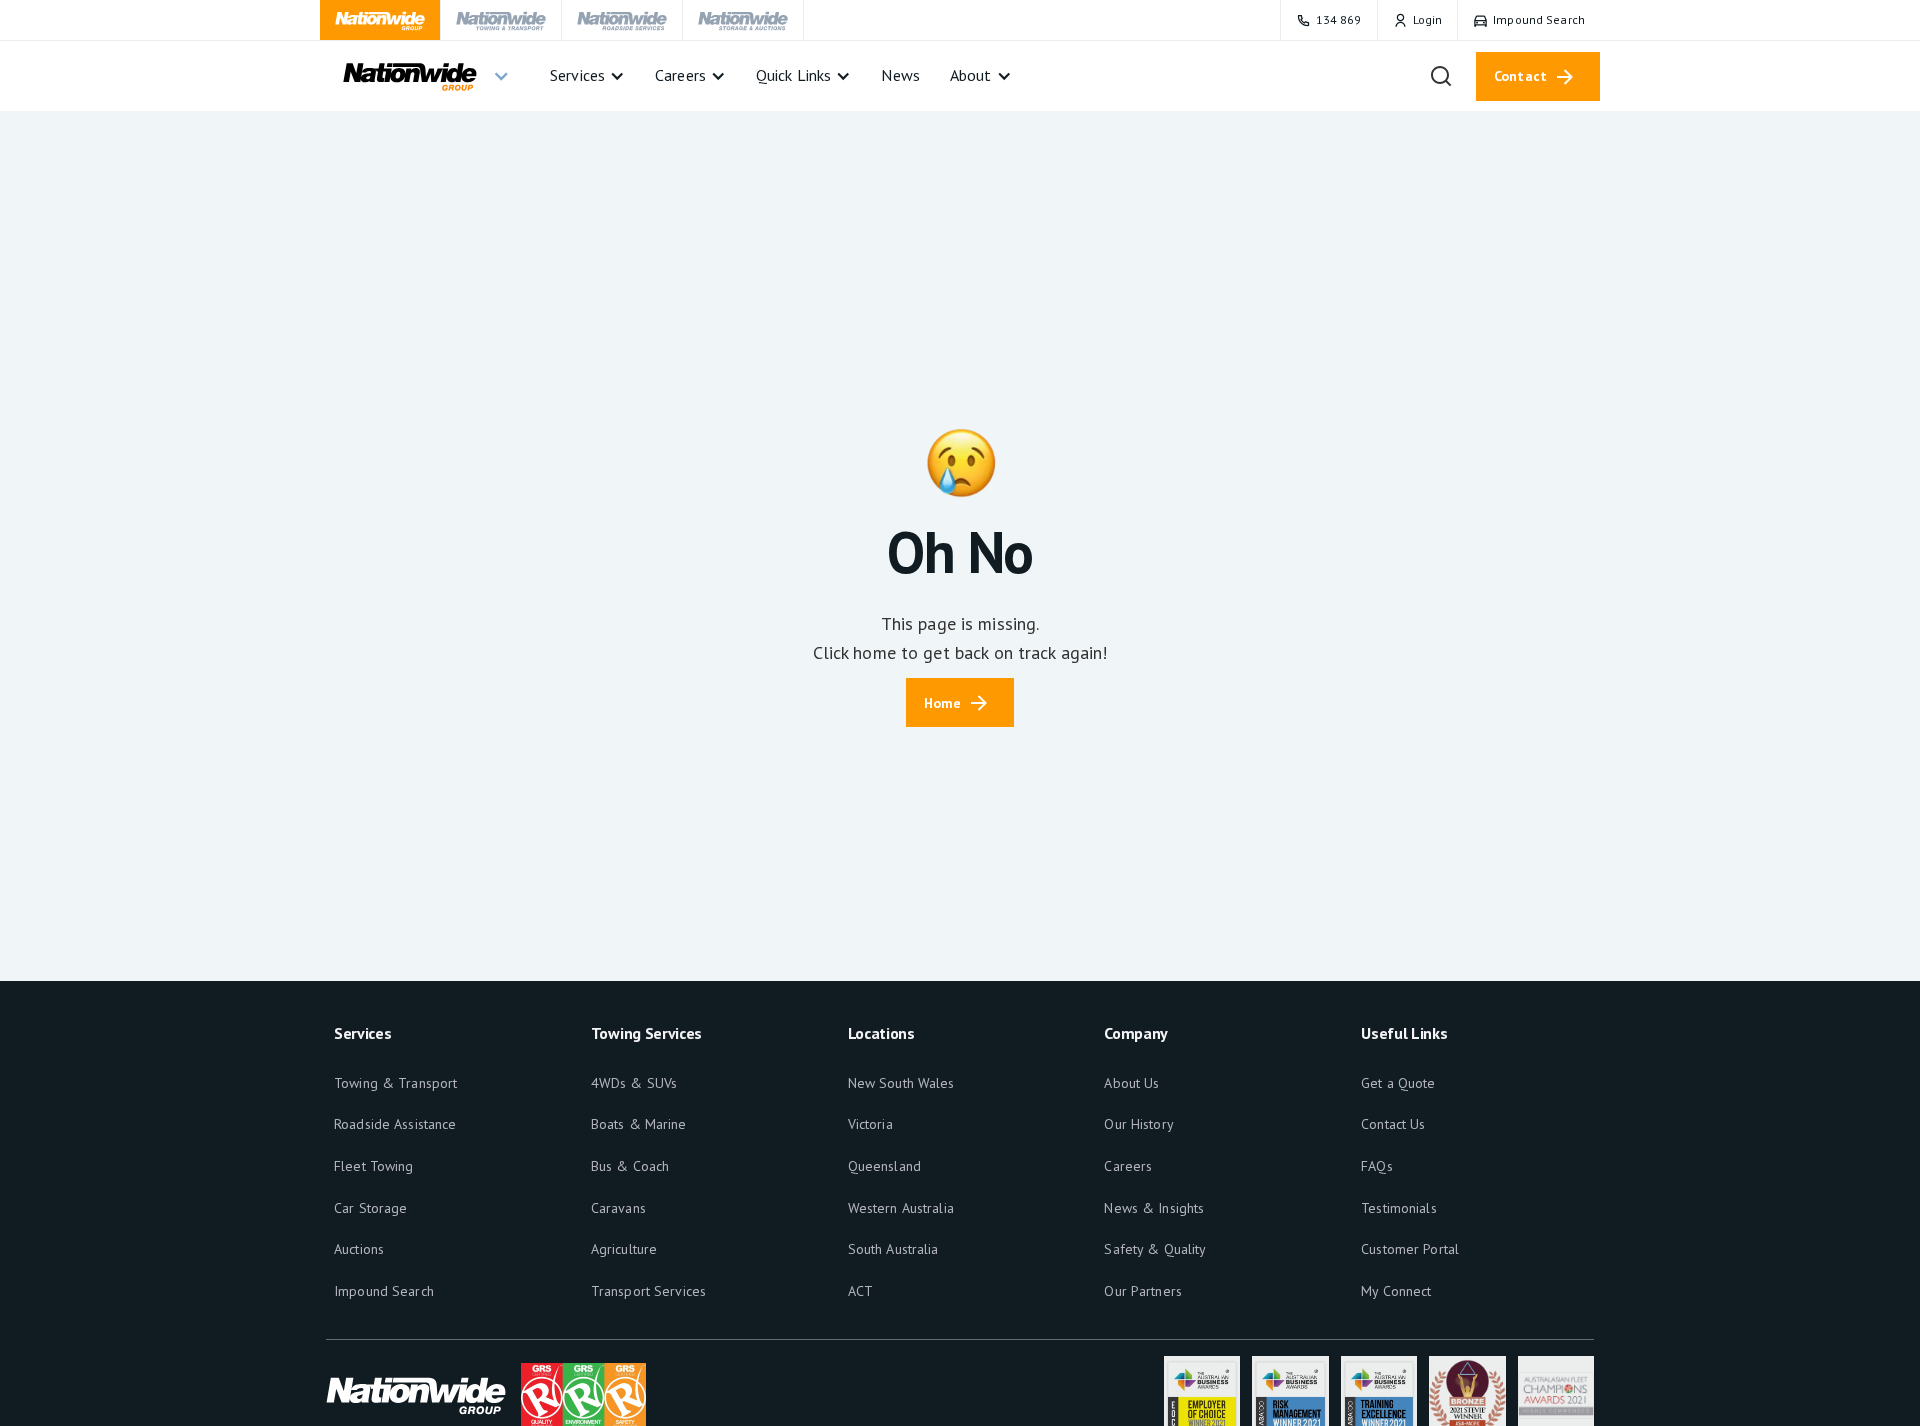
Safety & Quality (1155, 1249)
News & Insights (1154, 1208)
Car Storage (370, 1208)
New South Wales (901, 1083)
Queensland (884, 1166)
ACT (860, 1291)
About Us (1131, 1083)
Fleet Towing (374, 1166)
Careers (1128, 1166)
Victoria (870, 1124)
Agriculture (624, 1249)
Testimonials (1399, 1208)
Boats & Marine (639, 1124)
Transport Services (648, 1291)
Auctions (359, 1249)
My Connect (1396, 1291)
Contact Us (1393, 1124)
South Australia (893, 1249)
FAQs (1377, 1166)
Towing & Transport (395, 1083)
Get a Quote (1398, 1083)
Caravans (618, 1208)
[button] (425, 76)
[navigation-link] (380, 20)
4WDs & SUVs (634, 1083)
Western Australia (901, 1208)
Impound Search (384, 1291)
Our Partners (1143, 1291)
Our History (1138, 1124)
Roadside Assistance (395, 1124)
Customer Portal (1410, 1249)
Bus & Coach (630, 1166)
